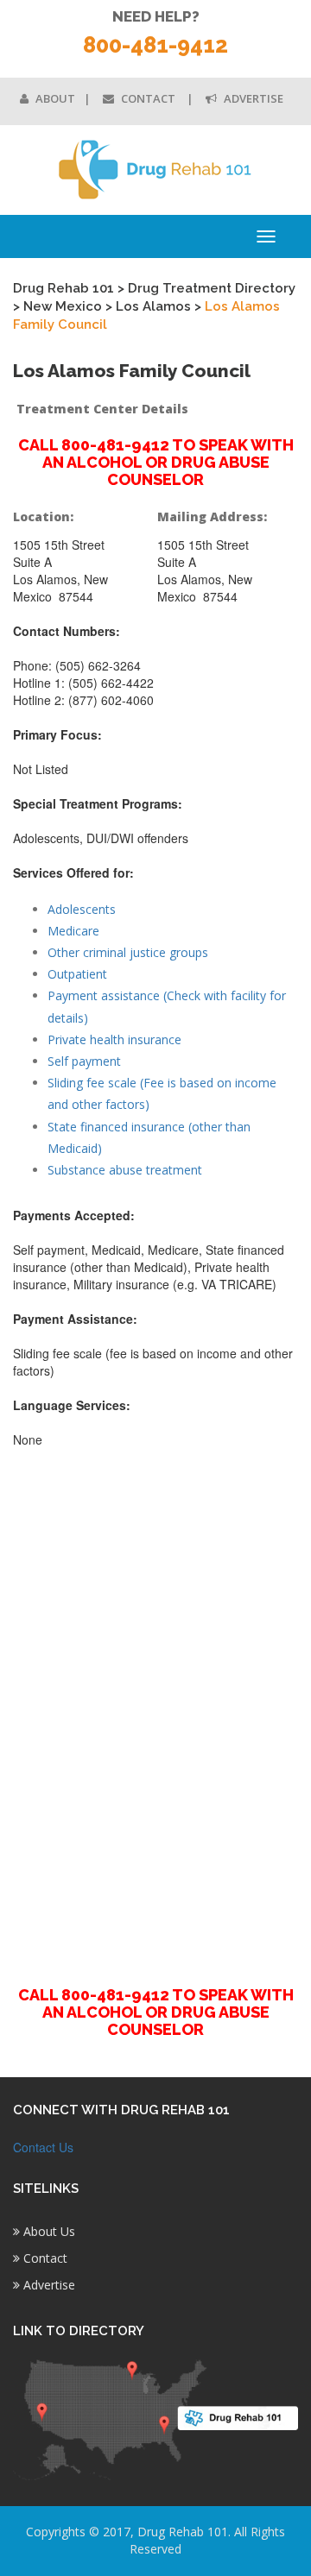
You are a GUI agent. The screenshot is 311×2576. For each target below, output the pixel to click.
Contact (148, 98)
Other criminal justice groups (128, 952)
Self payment (84, 1061)
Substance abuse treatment (125, 1170)
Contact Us (43, 2147)
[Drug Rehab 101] (155, 170)
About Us (48, 2231)
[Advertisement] (155, 1707)
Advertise (252, 98)
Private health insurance (114, 1039)
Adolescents (82, 909)
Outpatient (77, 974)
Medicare (73, 931)
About (54, 98)
